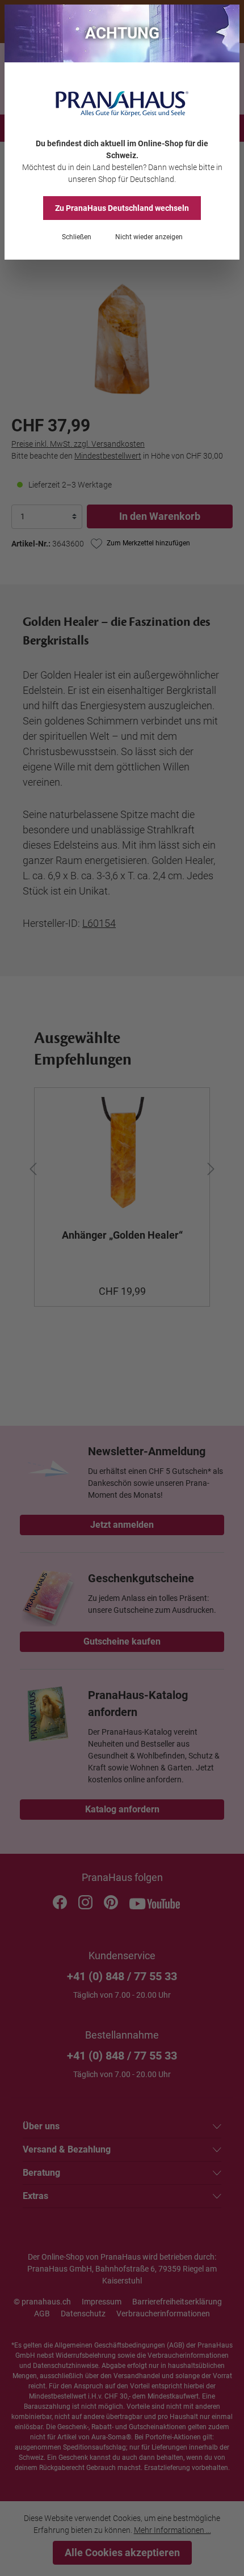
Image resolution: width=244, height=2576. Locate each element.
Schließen (77, 237)
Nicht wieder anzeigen (149, 237)
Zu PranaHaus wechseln (122, 208)
